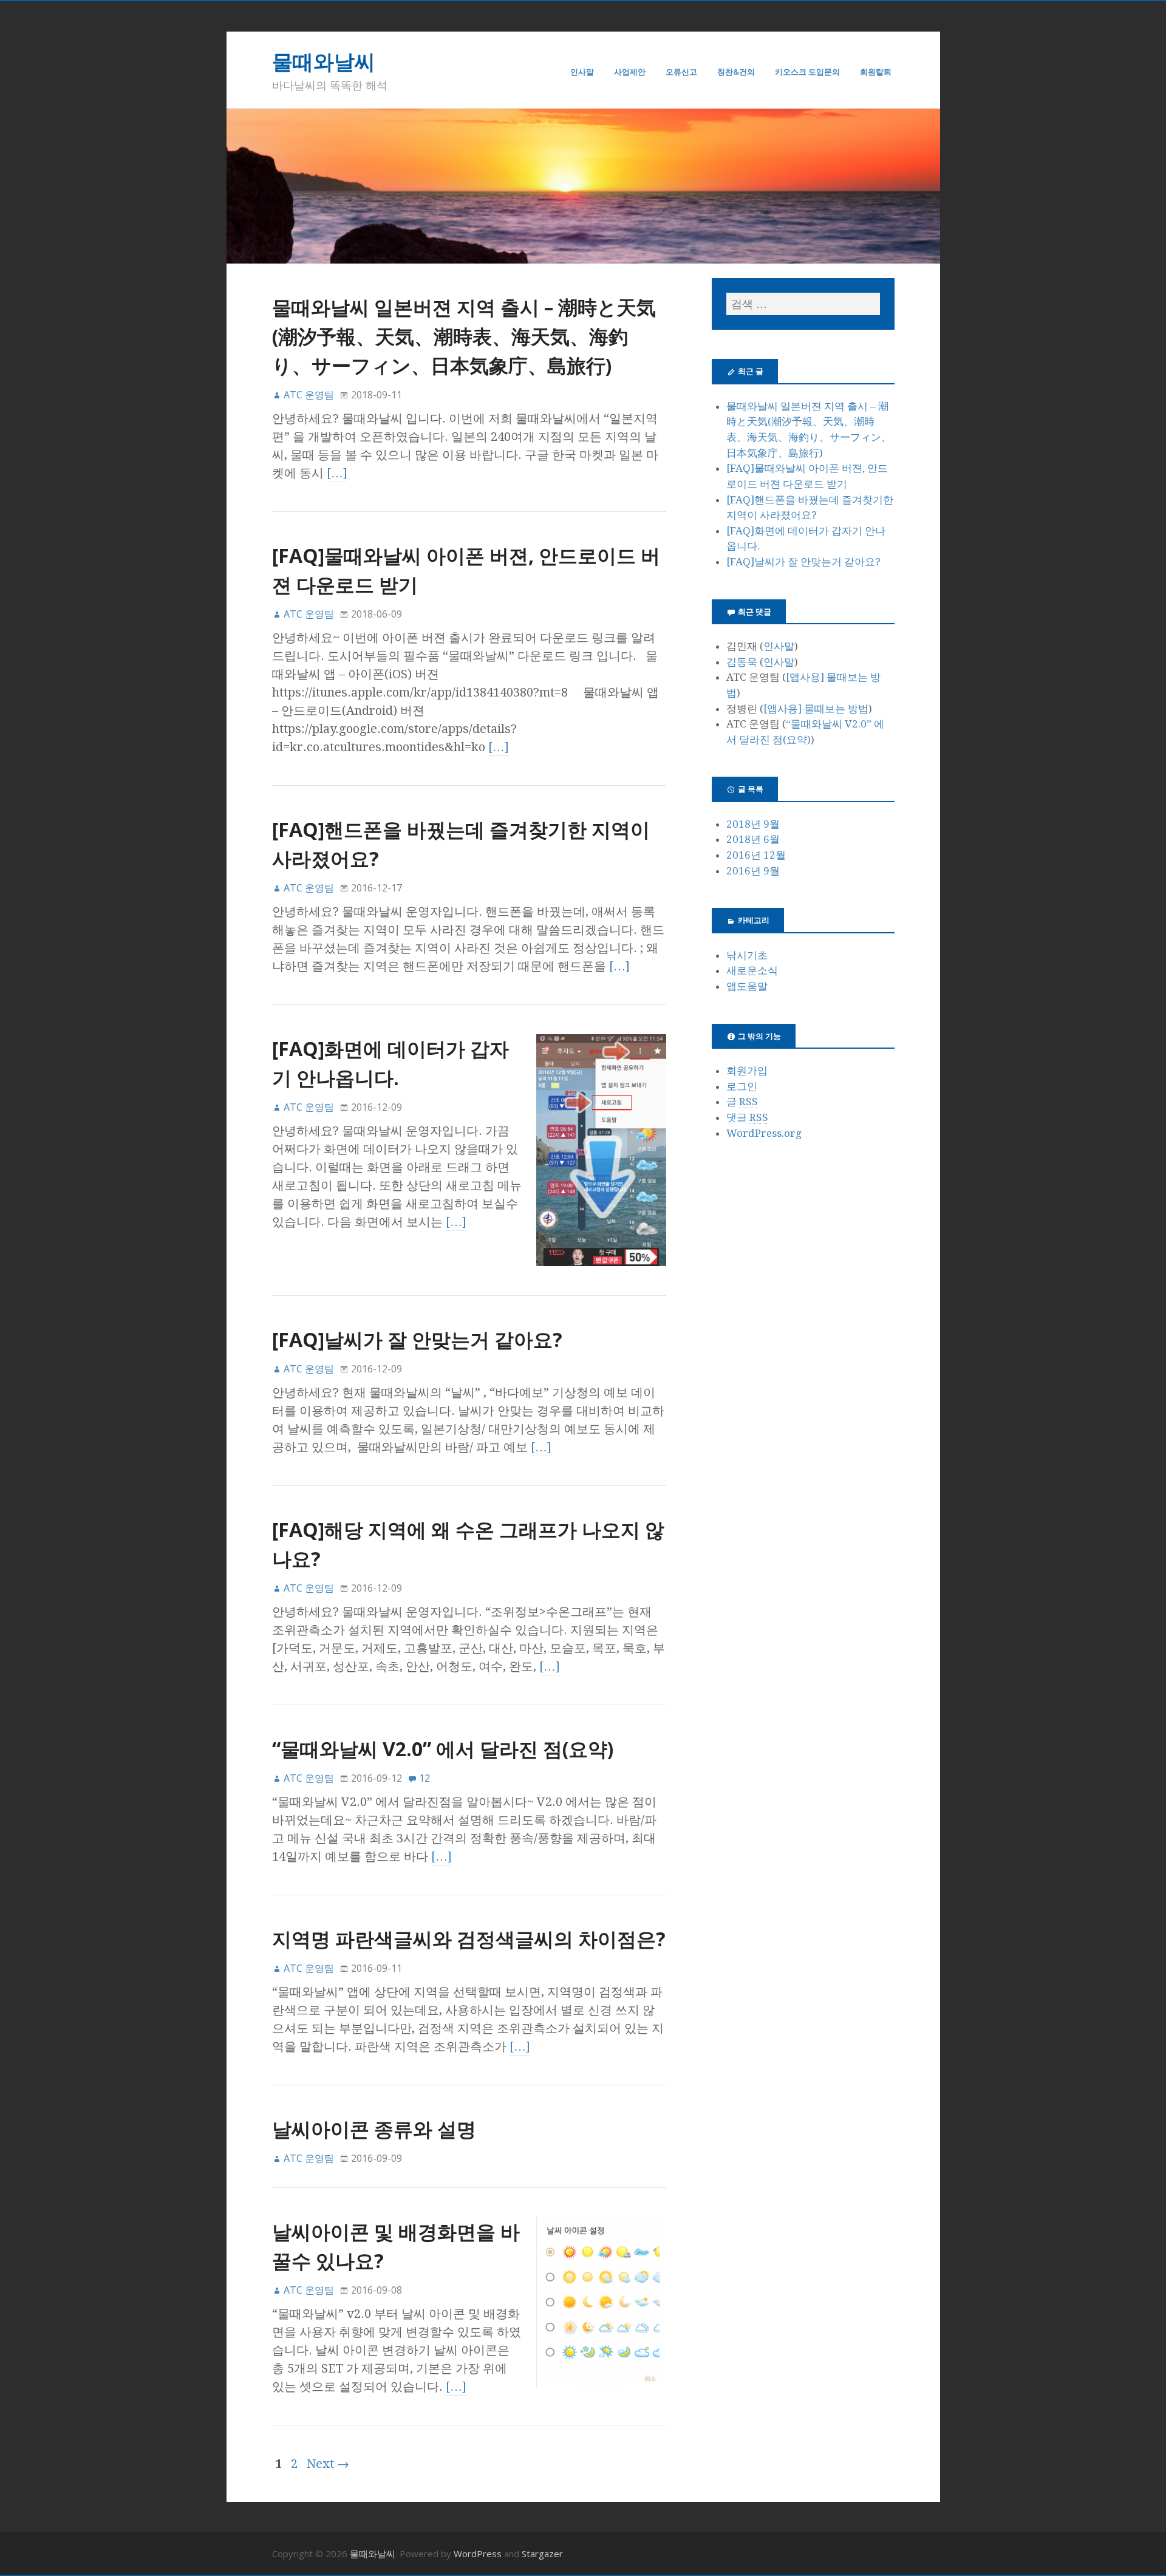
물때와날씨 (324, 61)
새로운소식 (752, 970)
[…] (337, 473)
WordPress (478, 2554)
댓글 (747, 1117)
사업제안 (630, 72)
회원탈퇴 (876, 72)
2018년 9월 (753, 824)
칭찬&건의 (736, 72)
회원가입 (747, 1071)
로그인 (742, 1086)
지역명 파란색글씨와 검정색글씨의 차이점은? (469, 1939)
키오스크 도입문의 (807, 72)
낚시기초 (747, 955)
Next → (328, 2464)
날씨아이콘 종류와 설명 (374, 2129)
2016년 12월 (756, 855)
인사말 (582, 72)
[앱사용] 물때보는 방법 (816, 709)
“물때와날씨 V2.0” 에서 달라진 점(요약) (443, 1749)
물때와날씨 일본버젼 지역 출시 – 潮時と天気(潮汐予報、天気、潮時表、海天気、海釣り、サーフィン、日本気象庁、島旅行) (464, 336)
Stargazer (542, 2554)
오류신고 (681, 72)
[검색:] (803, 304)
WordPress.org (764, 1133)
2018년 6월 (753, 839)
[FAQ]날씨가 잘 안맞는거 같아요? (417, 1339)
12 (424, 1778)
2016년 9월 (753, 871)
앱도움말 (747, 986)
